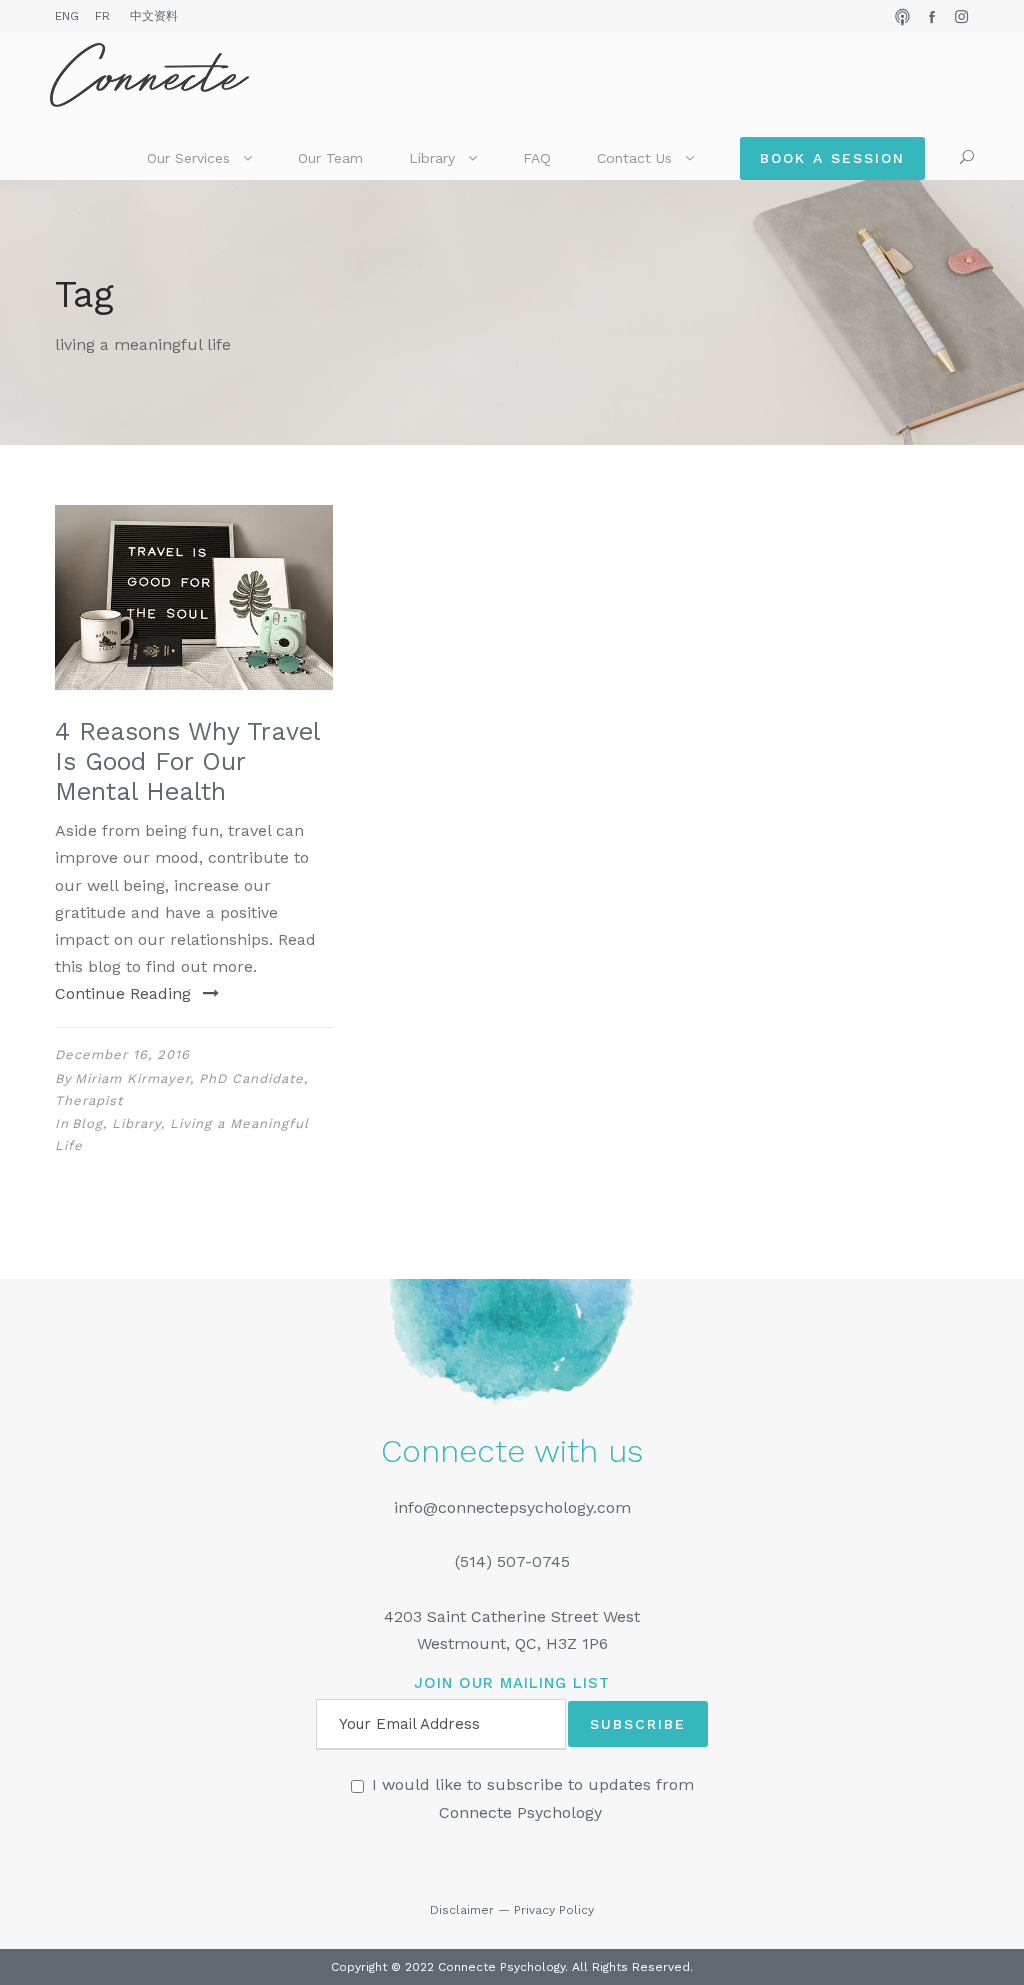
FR (102, 16)
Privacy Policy (554, 1910)
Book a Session (832, 158)
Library (432, 158)
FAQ (537, 158)
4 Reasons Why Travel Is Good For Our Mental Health (187, 761)
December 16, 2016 (122, 1054)
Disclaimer (462, 1910)
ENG (67, 16)
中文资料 (154, 16)
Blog (87, 1123)
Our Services (188, 158)
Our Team (330, 158)
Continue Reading (123, 993)
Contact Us (634, 158)
